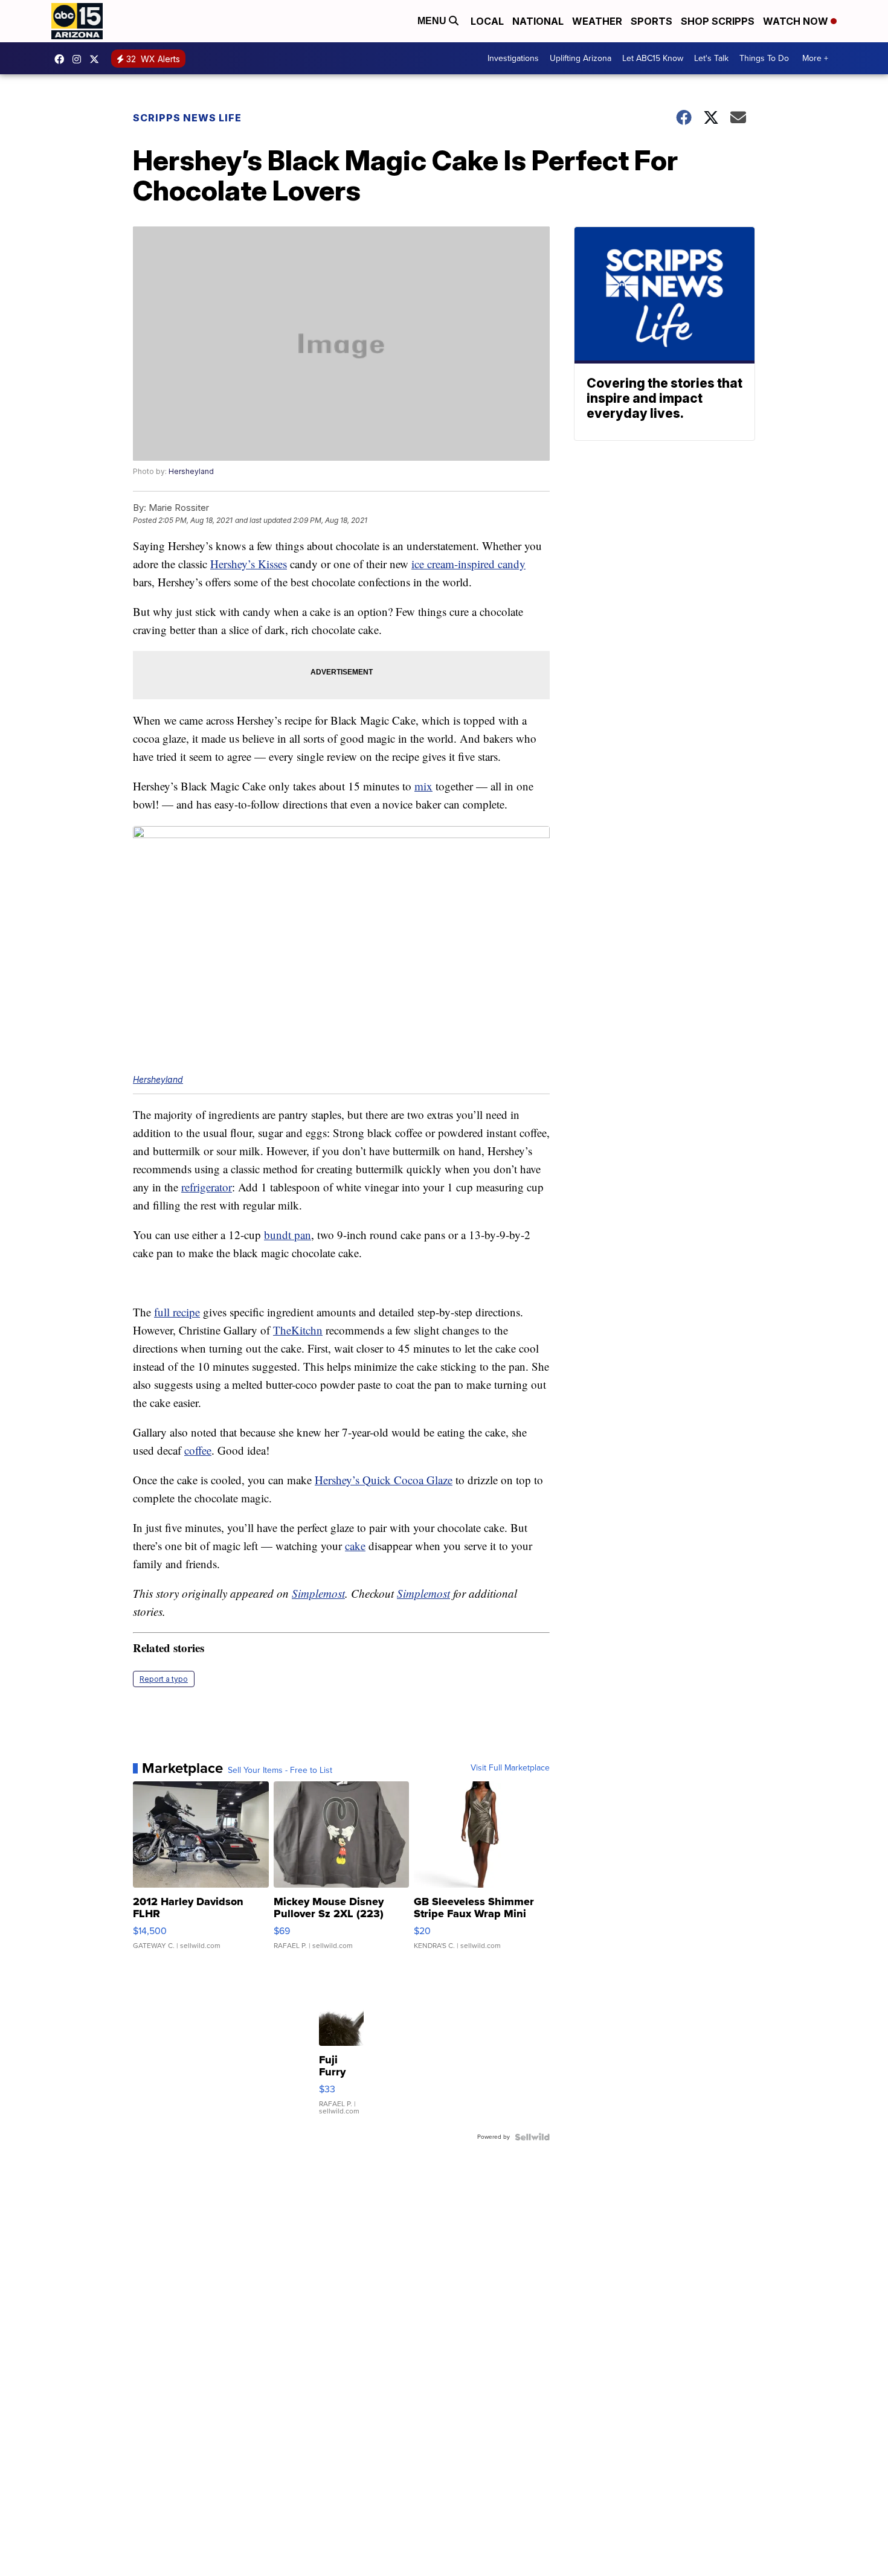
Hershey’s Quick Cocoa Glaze (384, 1480)
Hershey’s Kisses (249, 564)
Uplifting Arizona (581, 58)
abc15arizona (80, 59)
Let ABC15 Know (653, 58)
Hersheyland (191, 471)
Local (487, 21)
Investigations (513, 58)
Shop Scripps (718, 21)
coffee (198, 1450)
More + (815, 58)
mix (423, 786)
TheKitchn (298, 1330)
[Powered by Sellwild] (532, 2137)
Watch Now (797, 21)
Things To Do (764, 58)
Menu (433, 21)
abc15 (62, 59)
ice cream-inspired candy (468, 564)
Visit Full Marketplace (510, 1768)
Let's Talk (711, 58)
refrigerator (207, 1187)
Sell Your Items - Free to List (280, 1770)
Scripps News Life (187, 118)
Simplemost (318, 1593)
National (538, 21)
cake (355, 1546)
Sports (652, 21)
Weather (597, 21)
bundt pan (288, 1235)
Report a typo (164, 1679)
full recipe (177, 1312)
